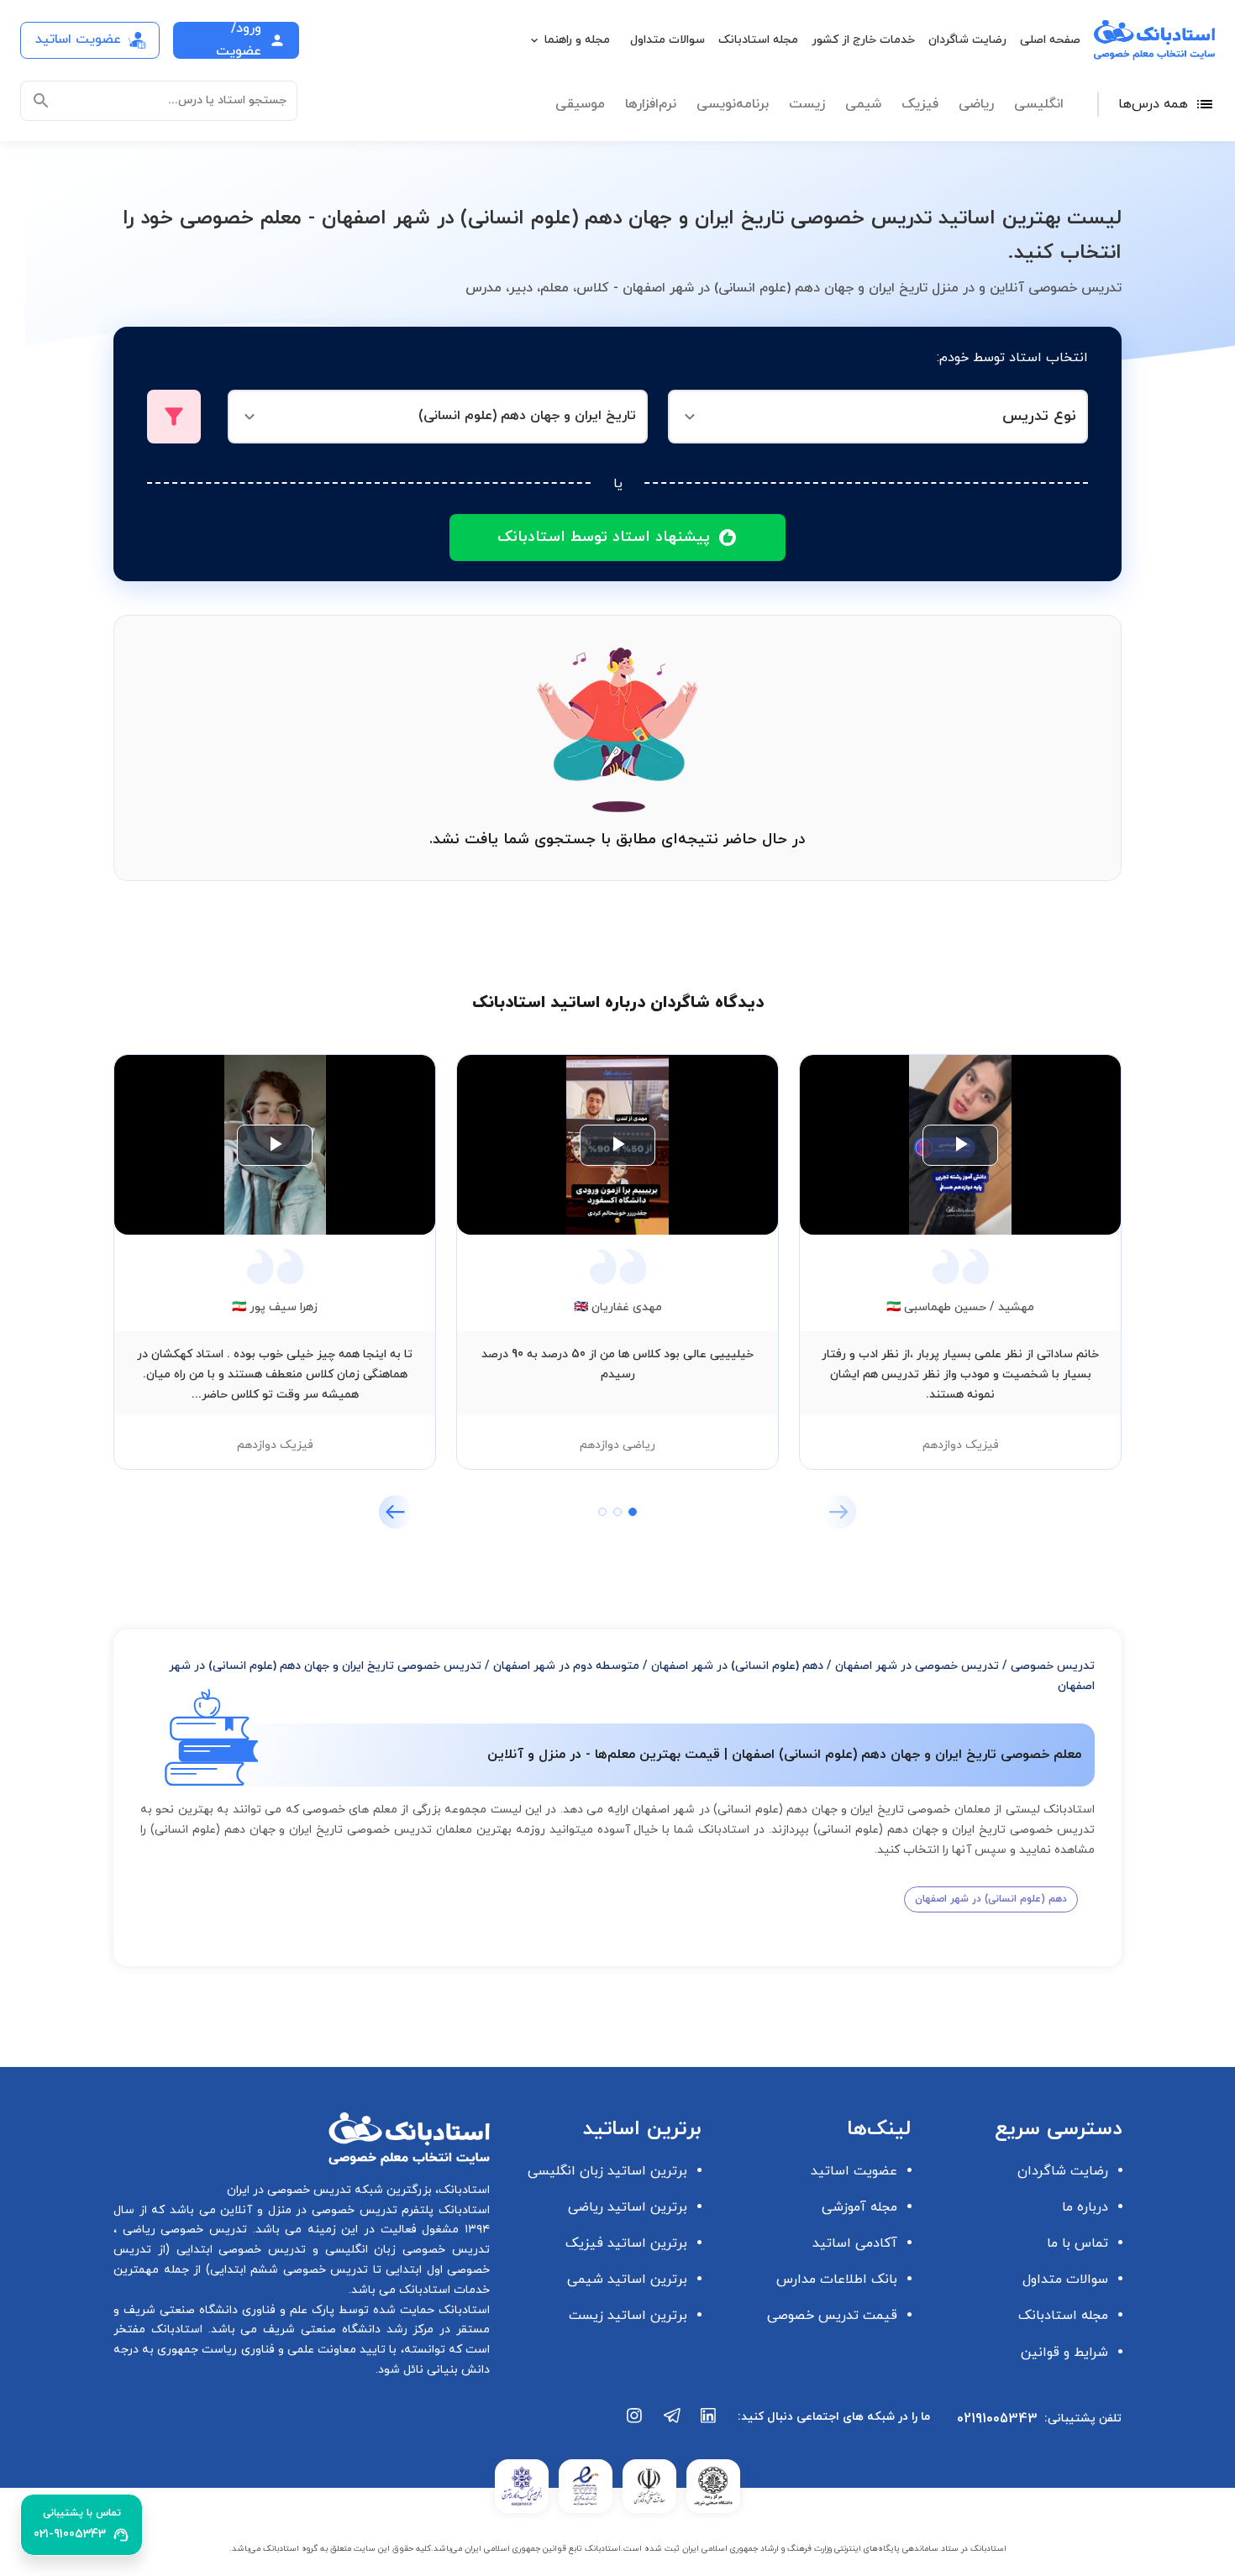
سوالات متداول (667, 40)
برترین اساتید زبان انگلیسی (607, 2171)
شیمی (863, 104)
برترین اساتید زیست (628, 2316)
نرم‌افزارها (651, 104)
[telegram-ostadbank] (672, 2424)
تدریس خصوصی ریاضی (182, 2230)
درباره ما (1085, 2207)
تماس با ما (1077, 2243)
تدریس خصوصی (1053, 1666)
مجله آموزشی (859, 2207)
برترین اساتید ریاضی (628, 2207)
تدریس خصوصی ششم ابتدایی (289, 2270)
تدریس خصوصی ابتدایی (238, 2250)
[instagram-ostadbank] (635, 2424)
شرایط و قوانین (1064, 2353)
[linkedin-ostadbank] (709, 2424)
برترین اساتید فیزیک (626, 2243)
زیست (807, 104)
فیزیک (920, 104)
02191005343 (997, 2419)
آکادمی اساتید (855, 2243)
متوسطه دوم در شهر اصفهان (566, 1666)
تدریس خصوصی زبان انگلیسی (404, 2250)
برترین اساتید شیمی (627, 2280)
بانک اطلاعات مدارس (837, 2280)
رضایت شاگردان (967, 40)
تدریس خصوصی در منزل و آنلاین (307, 2210)
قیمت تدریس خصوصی (832, 2316)
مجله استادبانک (758, 40)
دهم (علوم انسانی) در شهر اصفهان (737, 1666)
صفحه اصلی (1050, 40)
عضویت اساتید (854, 2171)
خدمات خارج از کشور (863, 40)
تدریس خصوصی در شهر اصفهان (917, 1666)
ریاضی (976, 104)
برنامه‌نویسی (733, 104)
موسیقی (580, 104)
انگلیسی (1039, 104)
